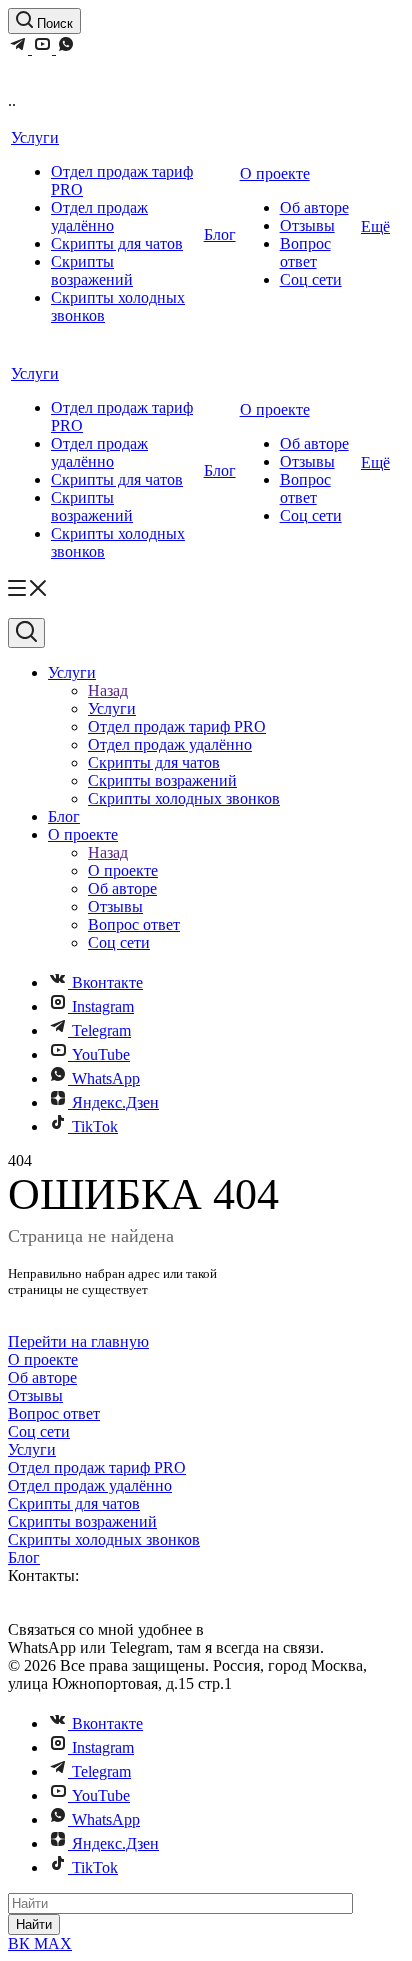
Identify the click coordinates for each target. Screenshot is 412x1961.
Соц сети (311, 279)
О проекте (275, 173)
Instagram (103, 1006)
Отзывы (307, 225)
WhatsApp (106, 1078)
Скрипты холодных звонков (104, 1539)
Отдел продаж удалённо (99, 216)
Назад (108, 690)
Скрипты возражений (92, 270)
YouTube (101, 1054)
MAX (53, 1943)
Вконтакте (107, 982)
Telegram (101, 1030)
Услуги (35, 137)
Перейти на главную (78, 1341)
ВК (21, 1943)
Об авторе (314, 207)
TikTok (95, 1126)
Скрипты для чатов (117, 243)
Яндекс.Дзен (115, 1102)
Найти (34, 1924)
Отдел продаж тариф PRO (97, 1467)
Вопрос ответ (305, 252)
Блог (220, 234)
